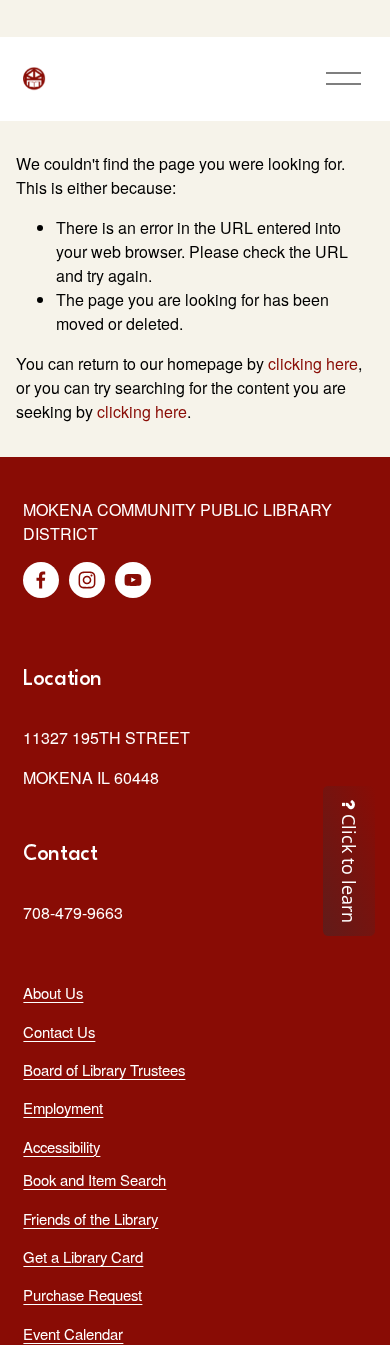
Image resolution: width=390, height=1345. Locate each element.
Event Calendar (73, 1333)
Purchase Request (82, 1294)
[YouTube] (133, 580)
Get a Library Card (83, 1256)
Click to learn (349, 866)
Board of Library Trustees (104, 1069)
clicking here (313, 363)
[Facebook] (41, 580)
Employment (63, 1107)
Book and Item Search (94, 1179)
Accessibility (61, 1146)
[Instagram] (87, 580)
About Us (53, 992)
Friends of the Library (90, 1218)
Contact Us (59, 1031)
